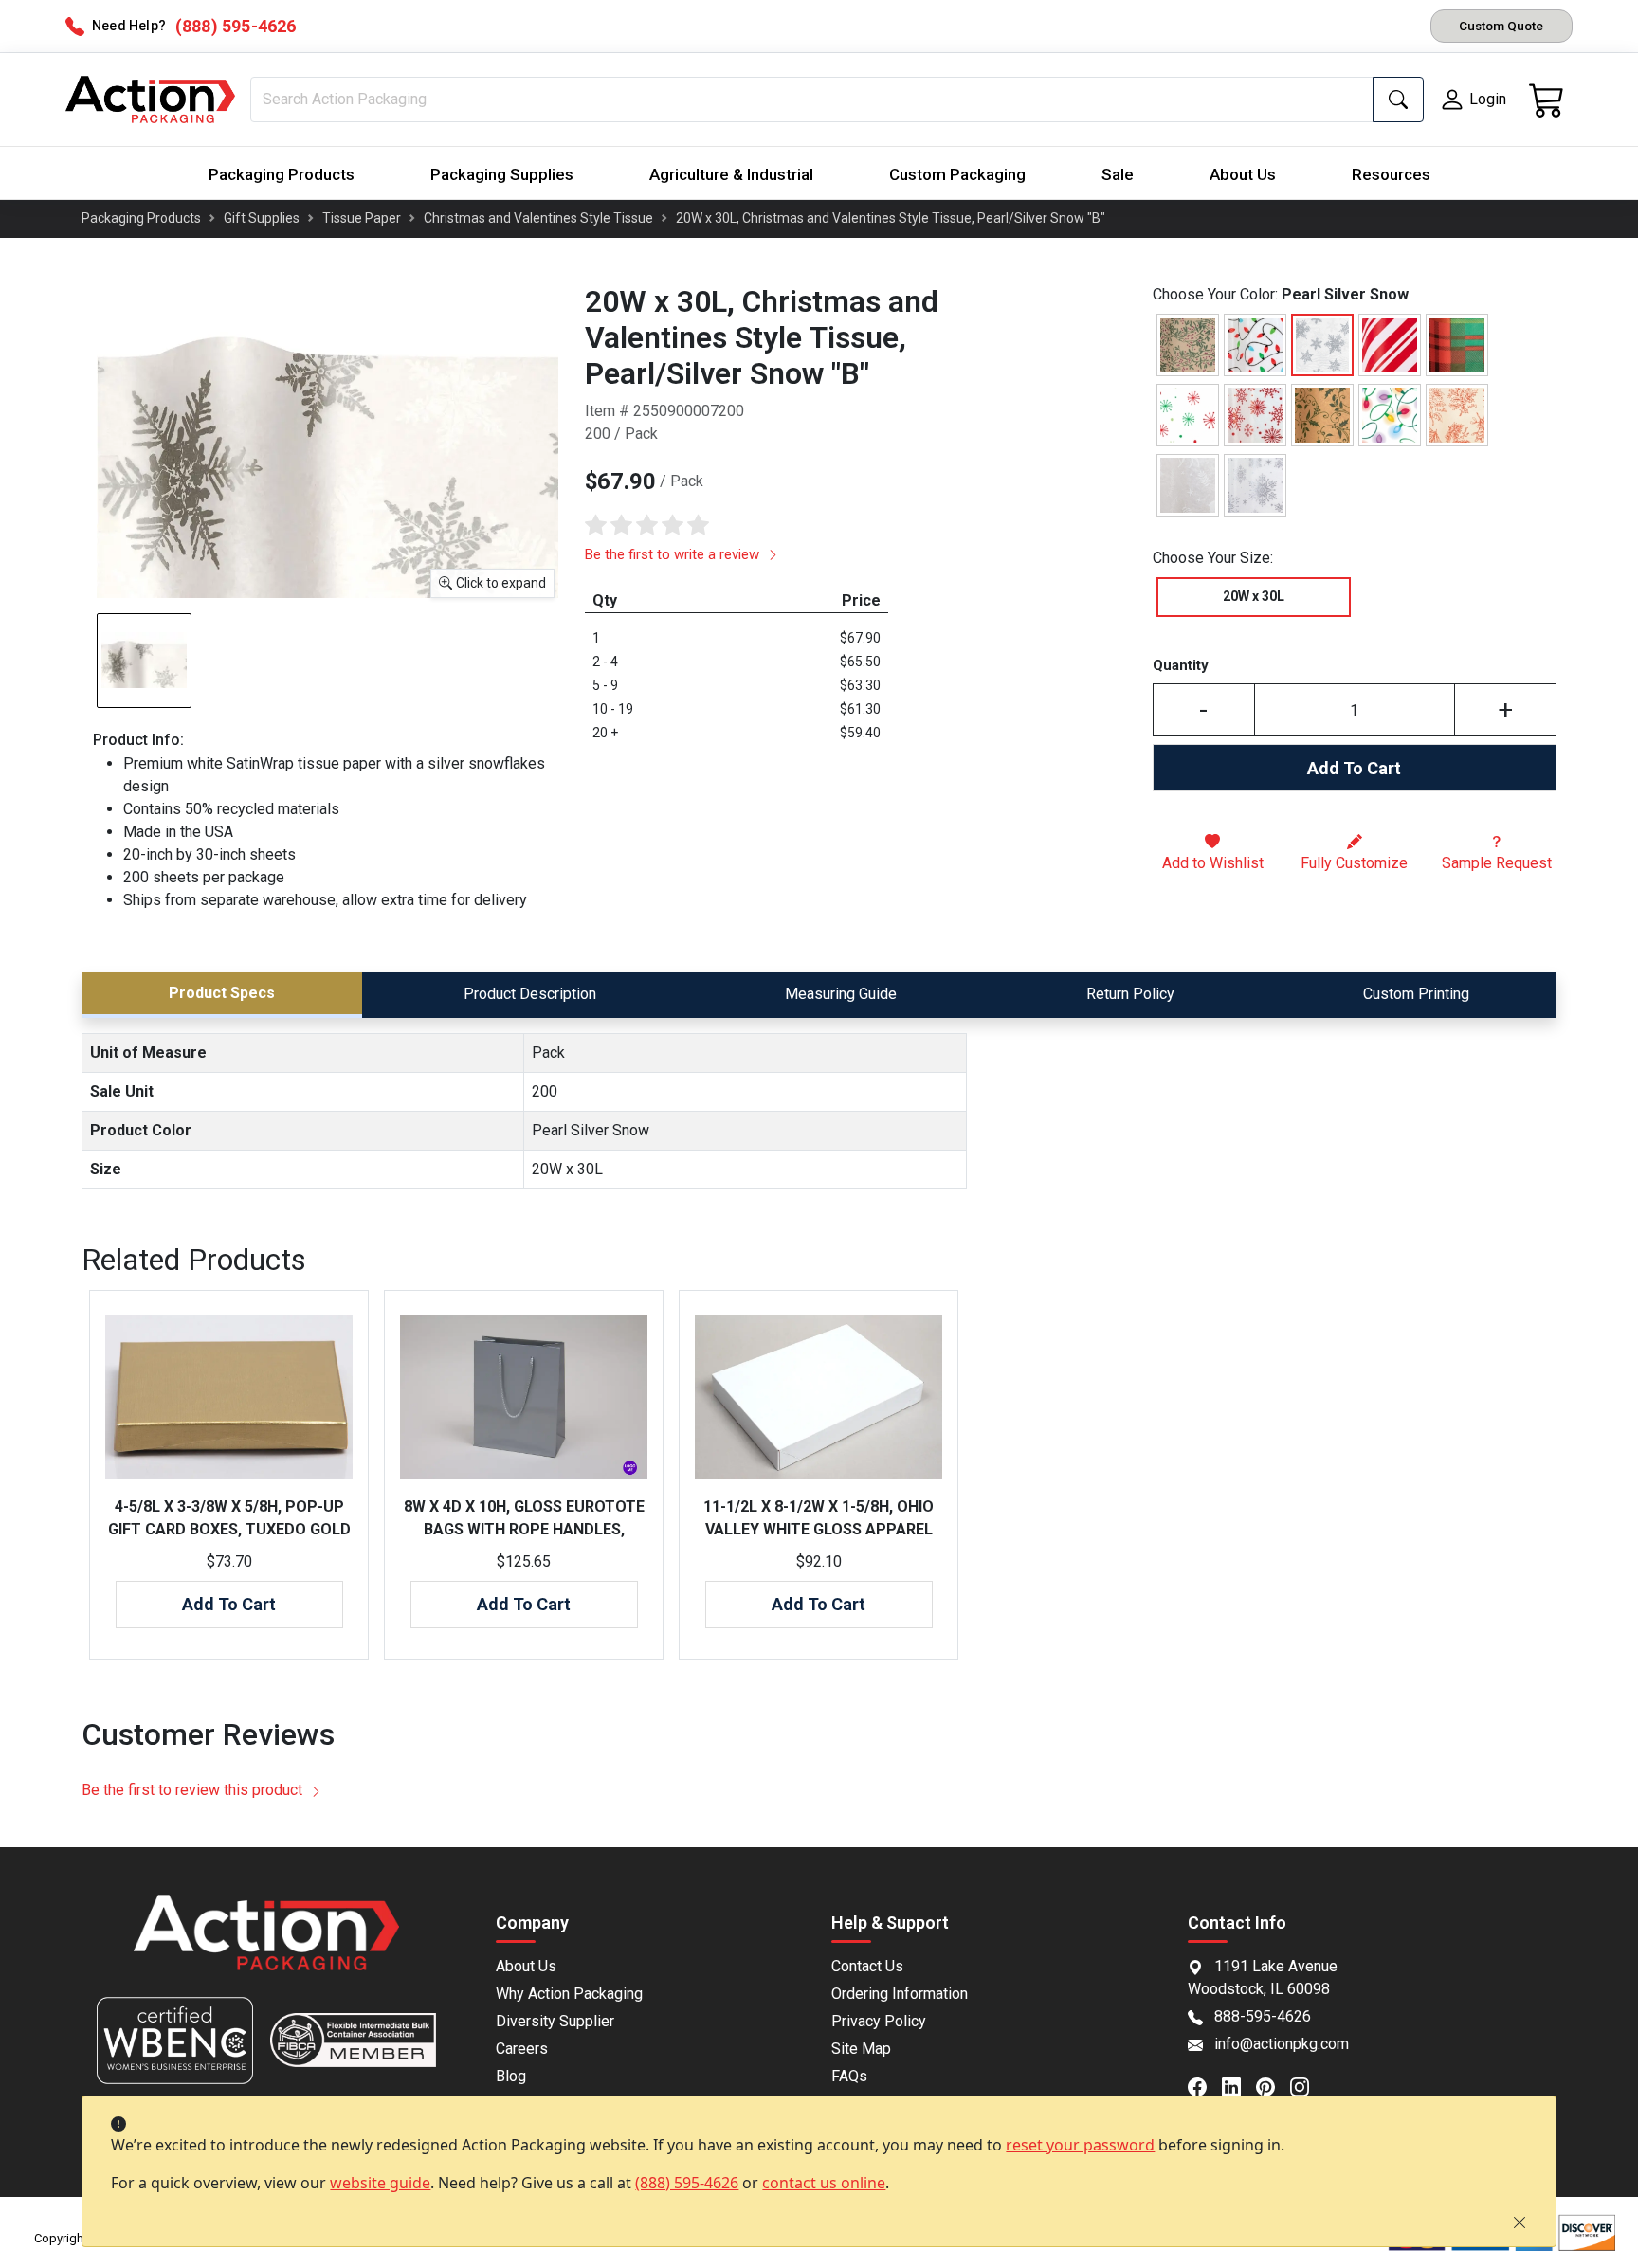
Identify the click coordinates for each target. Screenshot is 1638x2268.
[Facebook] (1205, 2085)
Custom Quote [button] (1501, 26)
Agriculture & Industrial (731, 174)
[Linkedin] (1239, 2085)
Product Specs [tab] (222, 993)
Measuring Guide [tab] (841, 994)
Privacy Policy (879, 2021)
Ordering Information (900, 1994)
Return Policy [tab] (1130, 994)
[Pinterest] (1273, 2085)
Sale (1118, 174)
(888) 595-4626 (687, 2183)
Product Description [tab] (530, 994)
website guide (380, 2183)
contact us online (824, 2183)
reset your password (1080, 2145)
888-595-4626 (1263, 2016)
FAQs (849, 2076)
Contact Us (867, 1966)
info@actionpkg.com (1282, 2044)
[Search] (1398, 100)
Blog (511, 2076)
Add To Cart (1354, 768)
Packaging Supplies (502, 174)
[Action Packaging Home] (266, 1945)
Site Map (861, 2049)
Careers (522, 2049)
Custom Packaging (957, 174)
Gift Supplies (262, 218)
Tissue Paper (362, 218)
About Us (1243, 174)
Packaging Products (282, 174)
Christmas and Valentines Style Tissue (538, 218)
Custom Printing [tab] (1416, 994)
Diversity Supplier (555, 2021)
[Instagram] (1307, 2085)
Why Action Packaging (569, 1994)
